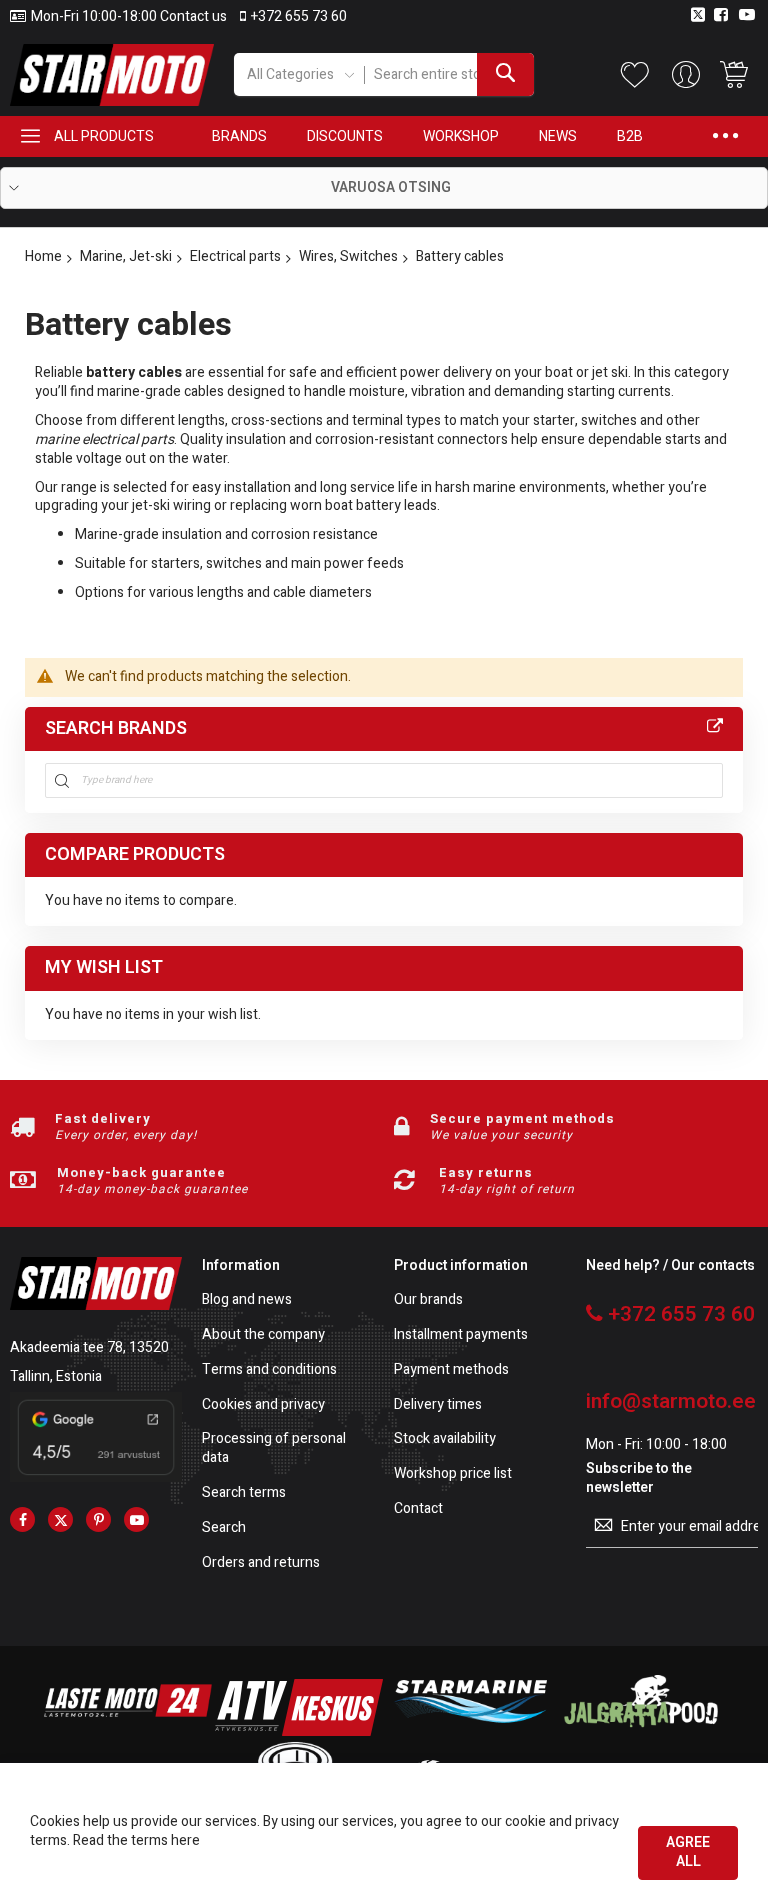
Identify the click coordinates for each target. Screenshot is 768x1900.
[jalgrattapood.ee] (641, 1731)
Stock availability (445, 1439)
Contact (418, 1509)
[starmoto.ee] (112, 75)
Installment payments (461, 1335)
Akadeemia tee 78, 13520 (89, 1347)
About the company (263, 1335)
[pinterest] (98, 1519)
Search (224, 1528)
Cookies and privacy (263, 1405)
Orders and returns (261, 1563)
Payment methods (451, 1370)
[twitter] (60, 1519)
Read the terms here (136, 1840)
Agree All (688, 1852)
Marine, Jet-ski (126, 256)
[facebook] (22, 1519)
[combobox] (449, 74)
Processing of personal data (274, 1449)
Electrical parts (235, 256)
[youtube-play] (136, 1519)
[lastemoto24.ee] (128, 1731)
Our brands (428, 1300)
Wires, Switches (348, 256)
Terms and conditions (269, 1370)
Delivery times (438, 1405)
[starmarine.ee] (470, 1731)
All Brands (715, 727)
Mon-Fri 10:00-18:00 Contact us (129, 17)
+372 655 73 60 (299, 17)
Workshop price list (453, 1474)
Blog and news (247, 1300)
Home (43, 256)
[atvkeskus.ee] (299, 1731)
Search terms (244, 1493)
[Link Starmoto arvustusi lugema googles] (96, 1477)
